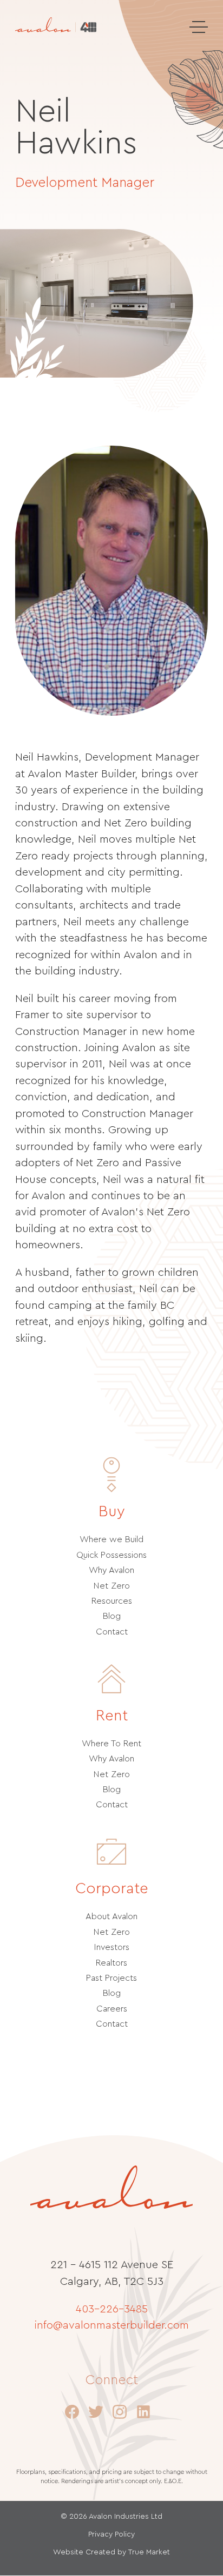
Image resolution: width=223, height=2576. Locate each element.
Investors (112, 1947)
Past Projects (111, 1978)
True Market (149, 2552)
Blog (112, 1616)
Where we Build (111, 1539)
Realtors (111, 1963)
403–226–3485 (112, 2309)
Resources (112, 1601)
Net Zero (112, 1586)
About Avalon (111, 1916)
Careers (112, 2009)
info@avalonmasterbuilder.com (112, 2325)
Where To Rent (111, 1744)
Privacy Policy (111, 2534)
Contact (112, 1632)
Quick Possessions (111, 1555)
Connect (111, 2380)
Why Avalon (111, 1570)
